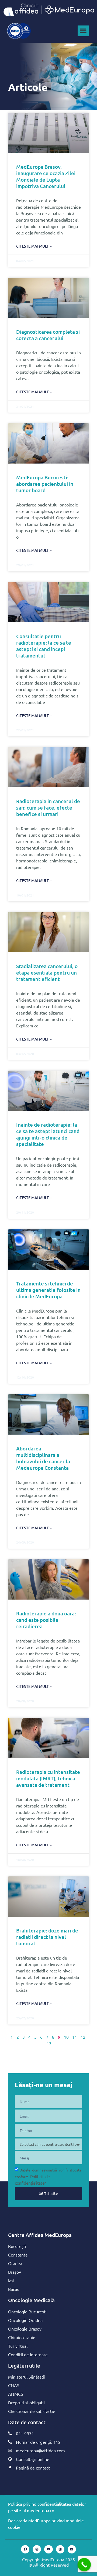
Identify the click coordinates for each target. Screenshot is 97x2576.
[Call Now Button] (84, 2565)
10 (66, 2037)
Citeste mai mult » (34, 246)
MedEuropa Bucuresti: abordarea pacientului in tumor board (45, 484)
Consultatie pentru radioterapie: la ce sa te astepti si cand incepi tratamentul (44, 646)
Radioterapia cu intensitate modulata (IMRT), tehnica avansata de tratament (48, 1778)
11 (75, 2037)
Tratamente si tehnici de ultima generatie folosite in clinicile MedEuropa (48, 1290)
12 (83, 2037)
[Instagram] (37, 2549)
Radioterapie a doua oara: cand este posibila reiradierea (46, 1620)
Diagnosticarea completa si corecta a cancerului (48, 335)
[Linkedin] (60, 2549)
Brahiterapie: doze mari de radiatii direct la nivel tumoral (47, 1937)
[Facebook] (25, 2549)
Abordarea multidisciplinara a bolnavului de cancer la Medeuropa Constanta (43, 1458)
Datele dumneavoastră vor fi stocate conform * (48, 2176)
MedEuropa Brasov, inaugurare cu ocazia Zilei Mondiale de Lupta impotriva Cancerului (46, 176)
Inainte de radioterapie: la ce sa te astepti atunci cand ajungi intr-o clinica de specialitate (48, 1134)
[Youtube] (48, 2549)
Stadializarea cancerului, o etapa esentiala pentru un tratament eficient (47, 973)
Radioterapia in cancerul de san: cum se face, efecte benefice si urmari (48, 808)
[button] (83, 31)
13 (49, 2043)
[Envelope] (72, 2549)
